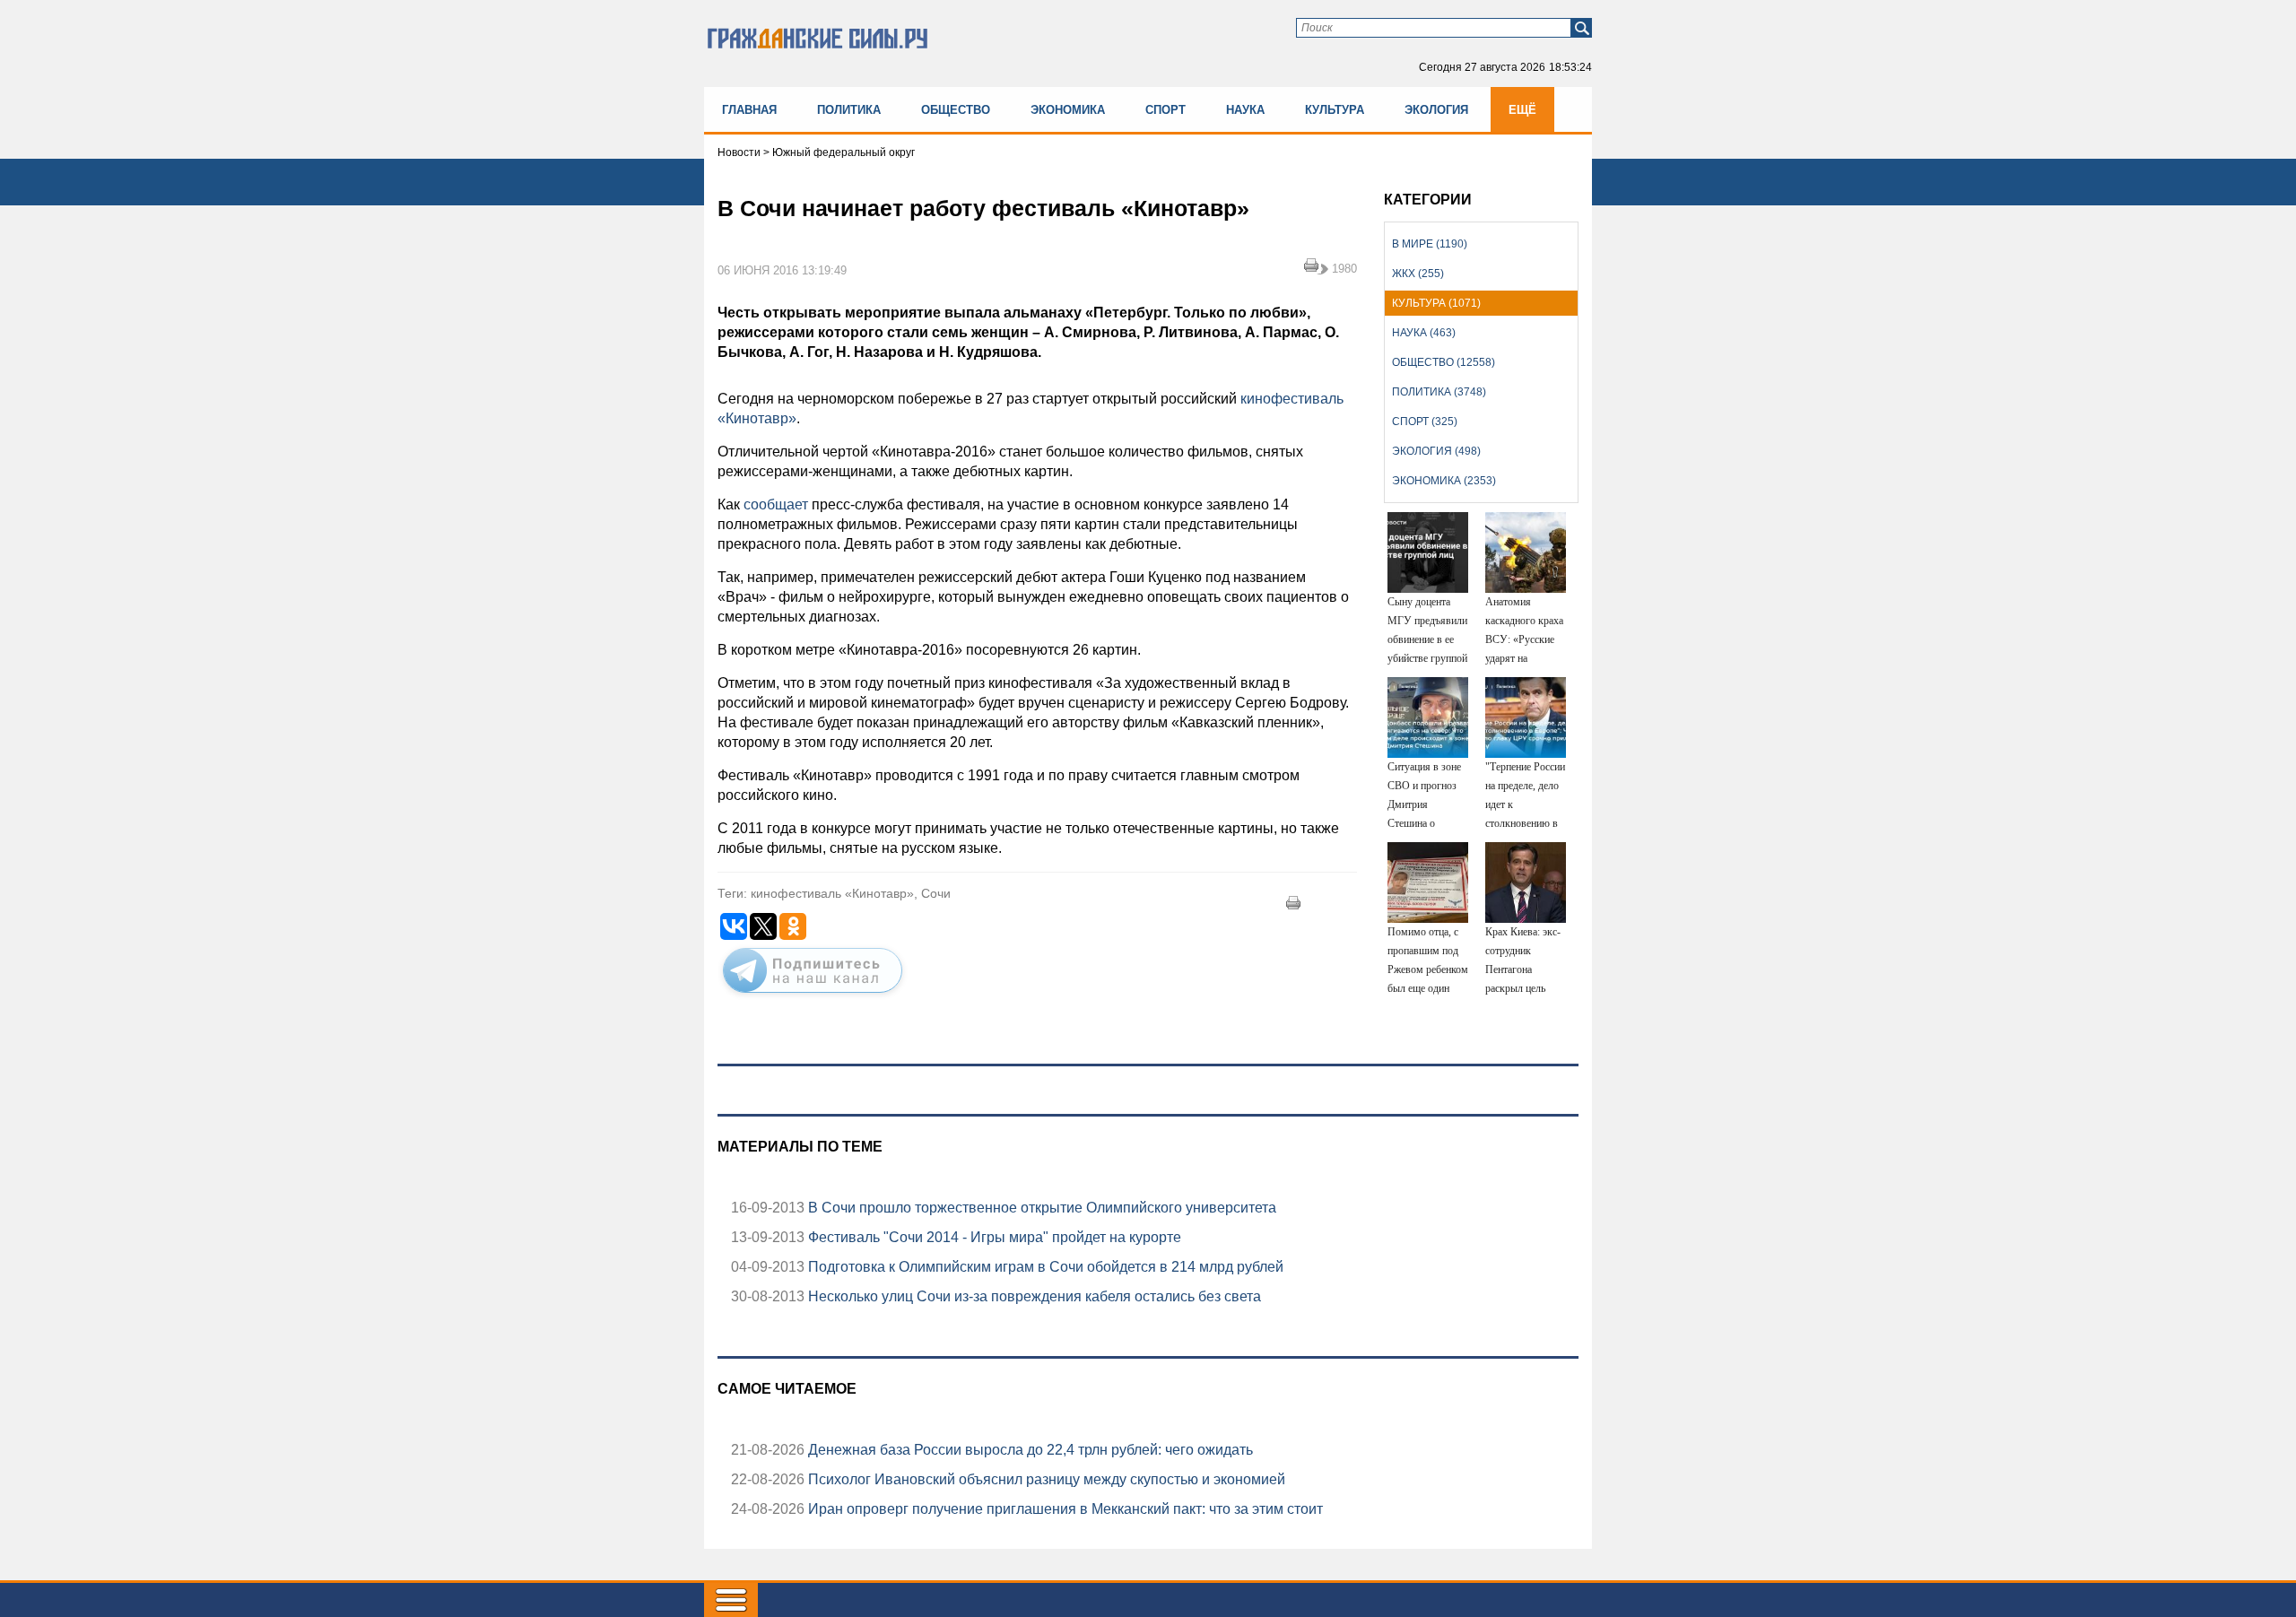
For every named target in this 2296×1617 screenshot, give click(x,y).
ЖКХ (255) (1418, 274)
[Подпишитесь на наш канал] (813, 996)
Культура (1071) (1436, 303)
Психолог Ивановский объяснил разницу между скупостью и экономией (1045, 1479)
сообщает (776, 504)
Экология (1436, 110)
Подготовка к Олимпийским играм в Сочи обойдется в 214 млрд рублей (1044, 1267)
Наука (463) (1424, 333)
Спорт (1165, 110)
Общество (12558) (1444, 362)
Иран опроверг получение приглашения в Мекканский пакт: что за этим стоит (1064, 1509)
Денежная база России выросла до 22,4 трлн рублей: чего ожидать (1029, 1450)
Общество (956, 110)
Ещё (1522, 110)
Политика (849, 110)
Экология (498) (1436, 451)
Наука (1245, 110)
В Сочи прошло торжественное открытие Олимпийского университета (1040, 1208)
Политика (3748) (1439, 392)
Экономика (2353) (1444, 481)
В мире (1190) (1430, 244)
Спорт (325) (1425, 422)
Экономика (1068, 110)
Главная (749, 110)
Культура (1335, 110)
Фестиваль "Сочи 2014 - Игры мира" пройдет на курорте (993, 1237)
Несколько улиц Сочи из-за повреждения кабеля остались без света (1033, 1296)
